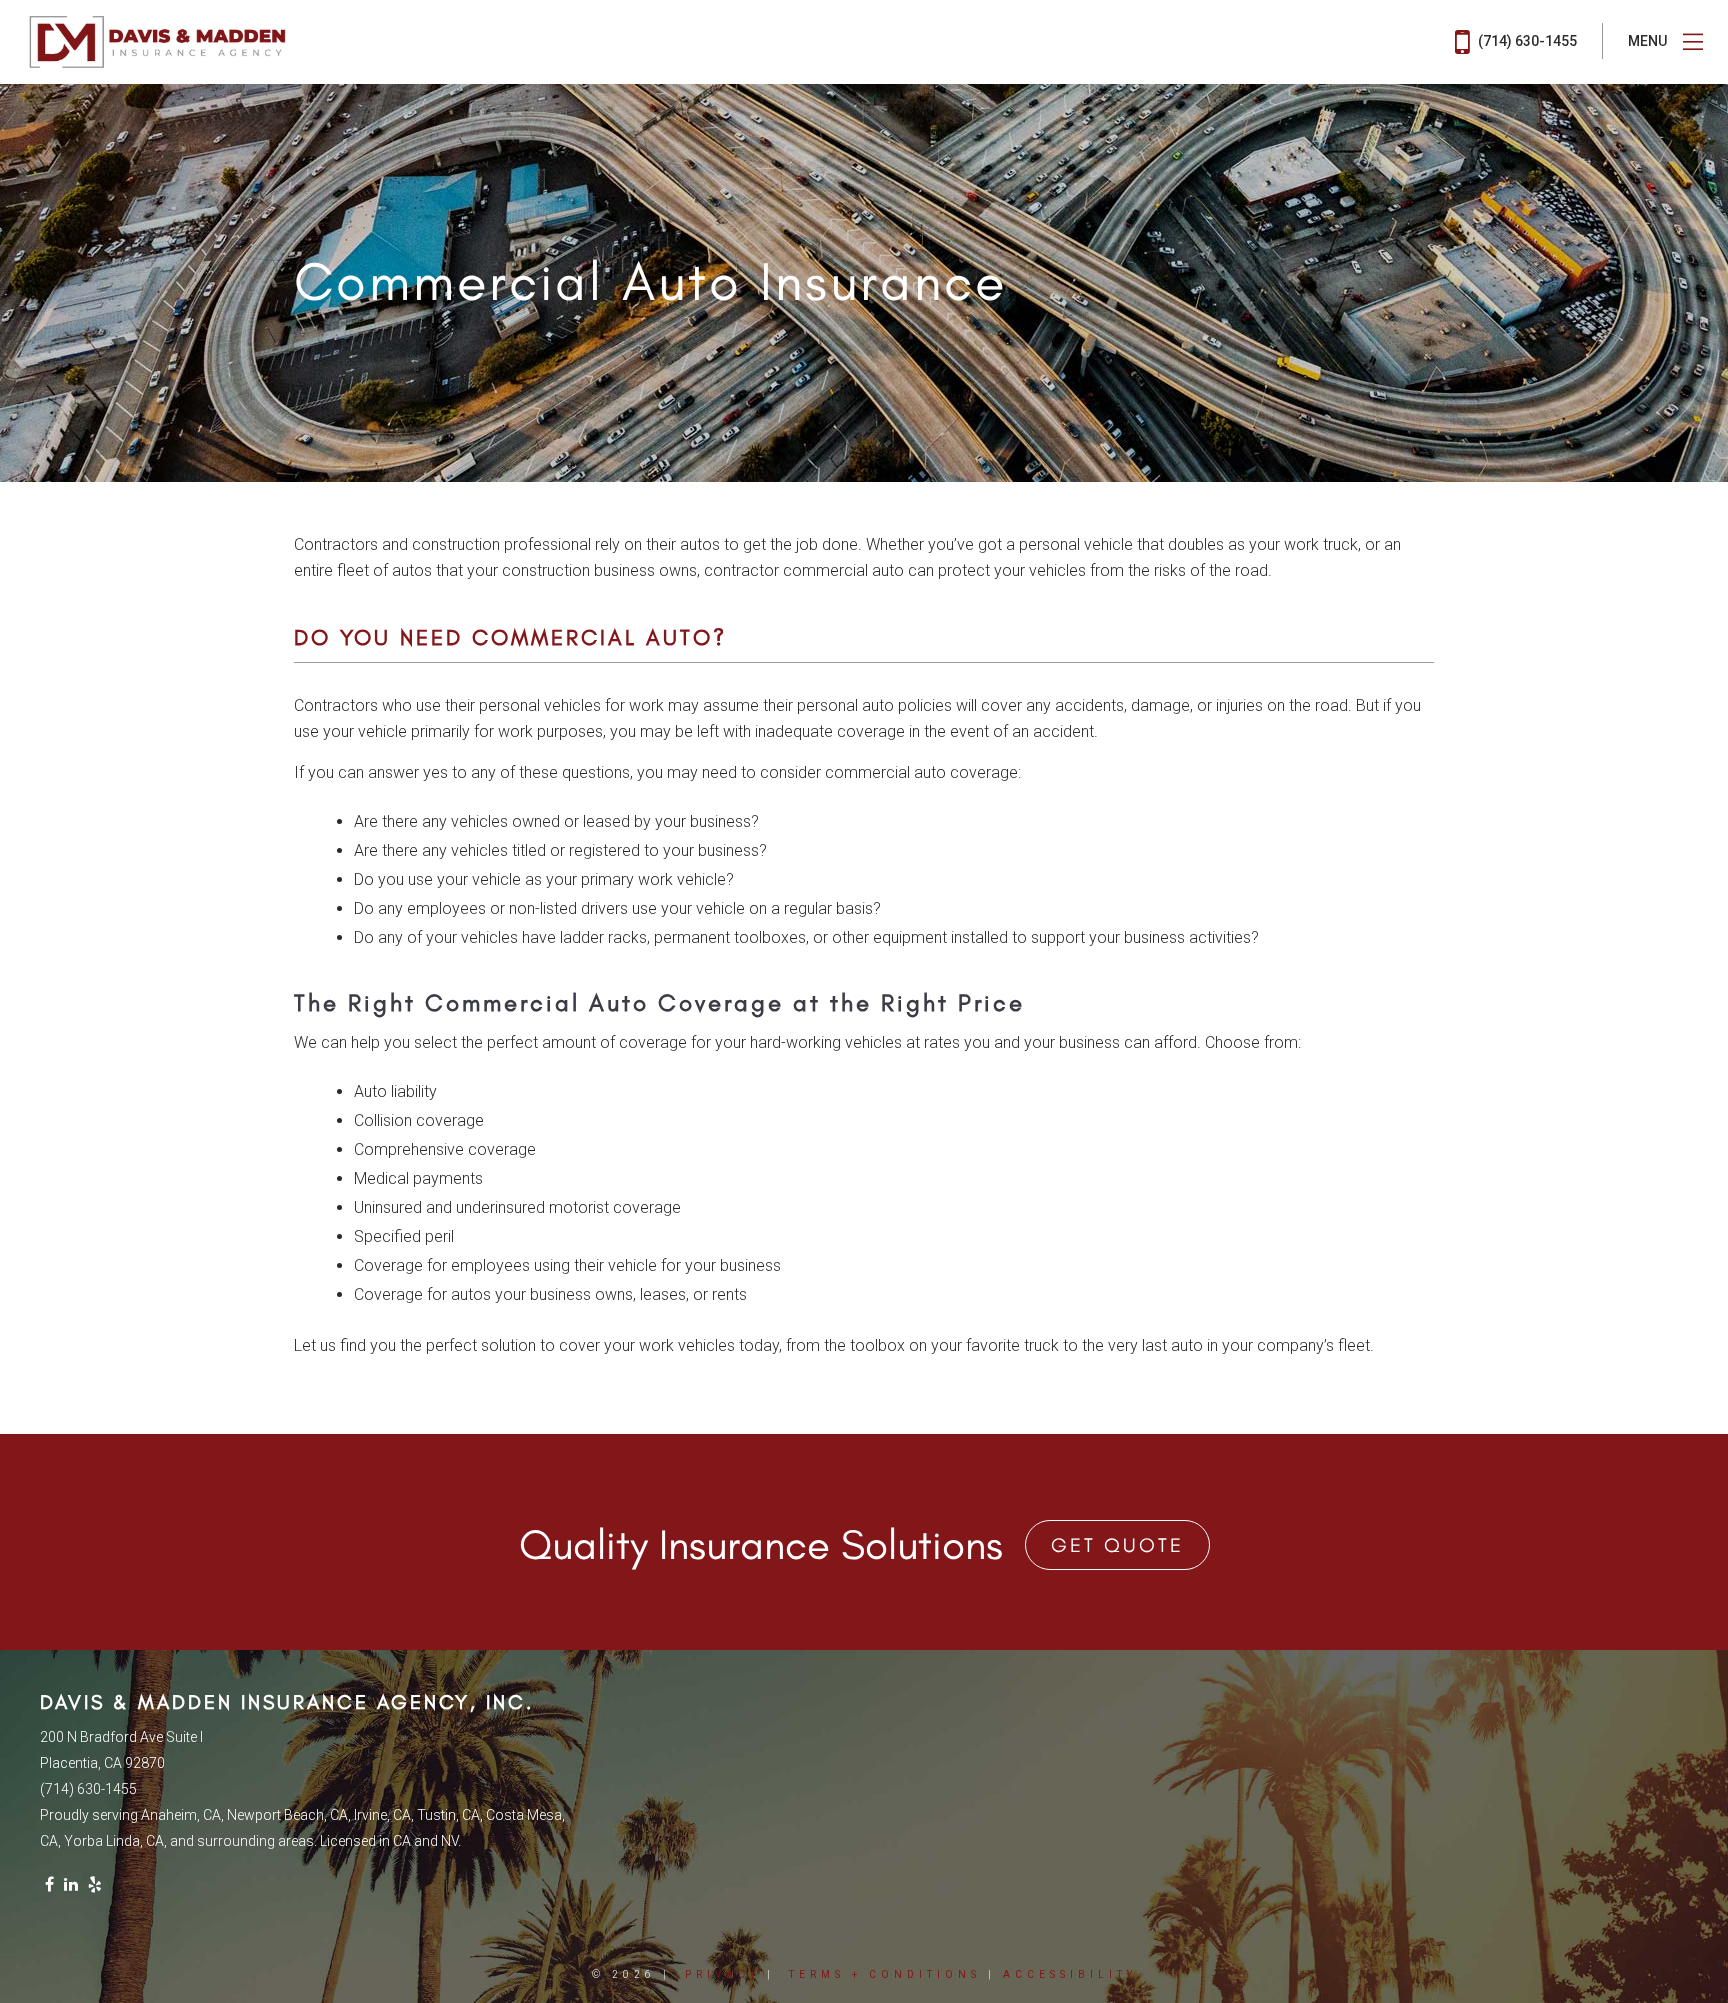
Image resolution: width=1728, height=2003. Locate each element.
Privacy (722, 1974)
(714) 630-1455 (1526, 41)
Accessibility (1070, 1974)
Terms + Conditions (885, 1974)
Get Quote (1117, 1545)
